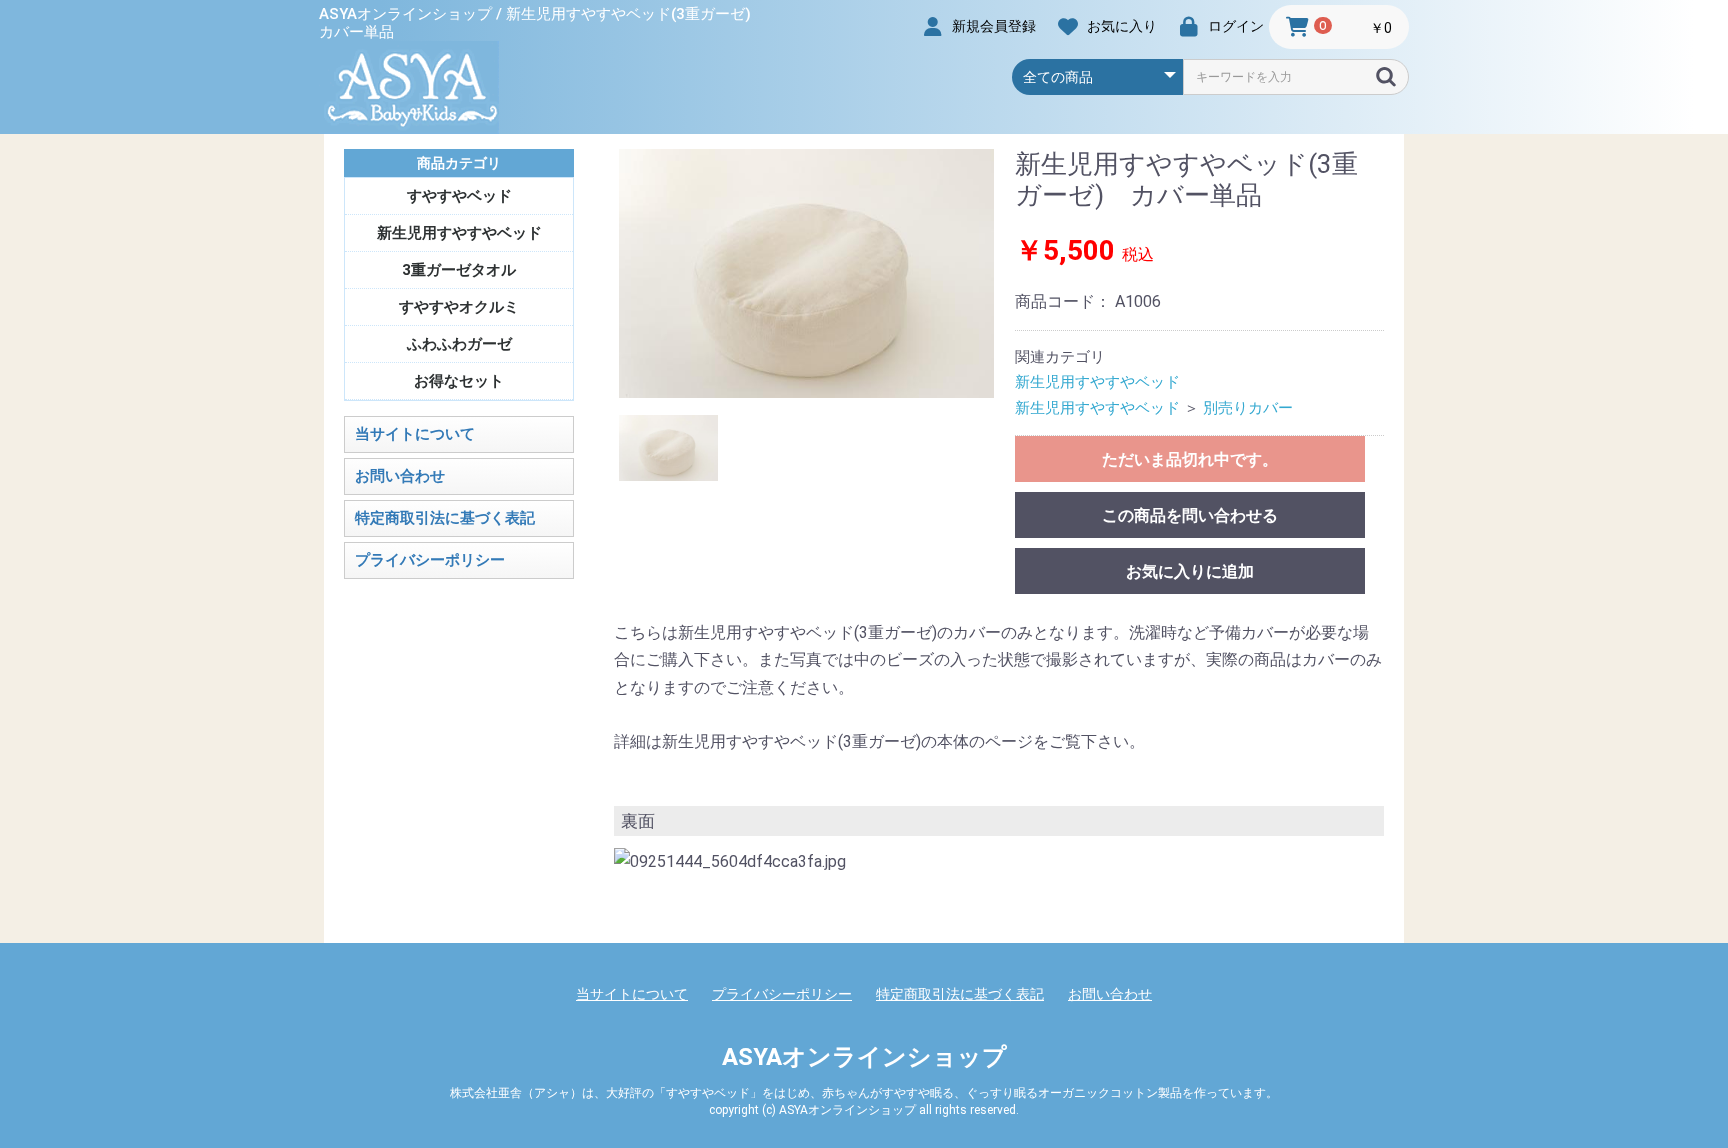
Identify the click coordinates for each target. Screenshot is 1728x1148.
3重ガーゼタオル (459, 270)
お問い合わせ (400, 476)
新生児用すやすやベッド (459, 233)
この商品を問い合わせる (1190, 515)
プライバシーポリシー (430, 560)
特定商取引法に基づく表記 (445, 518)
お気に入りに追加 (1190, 571)
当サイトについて (415, 434)
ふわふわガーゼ (459, 344)
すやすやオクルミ (459, 307)
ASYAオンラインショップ (864, 1057)
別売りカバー (1248, 408)
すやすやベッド (459, 196)
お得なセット (459, 381)
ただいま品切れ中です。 (1190, 459)
